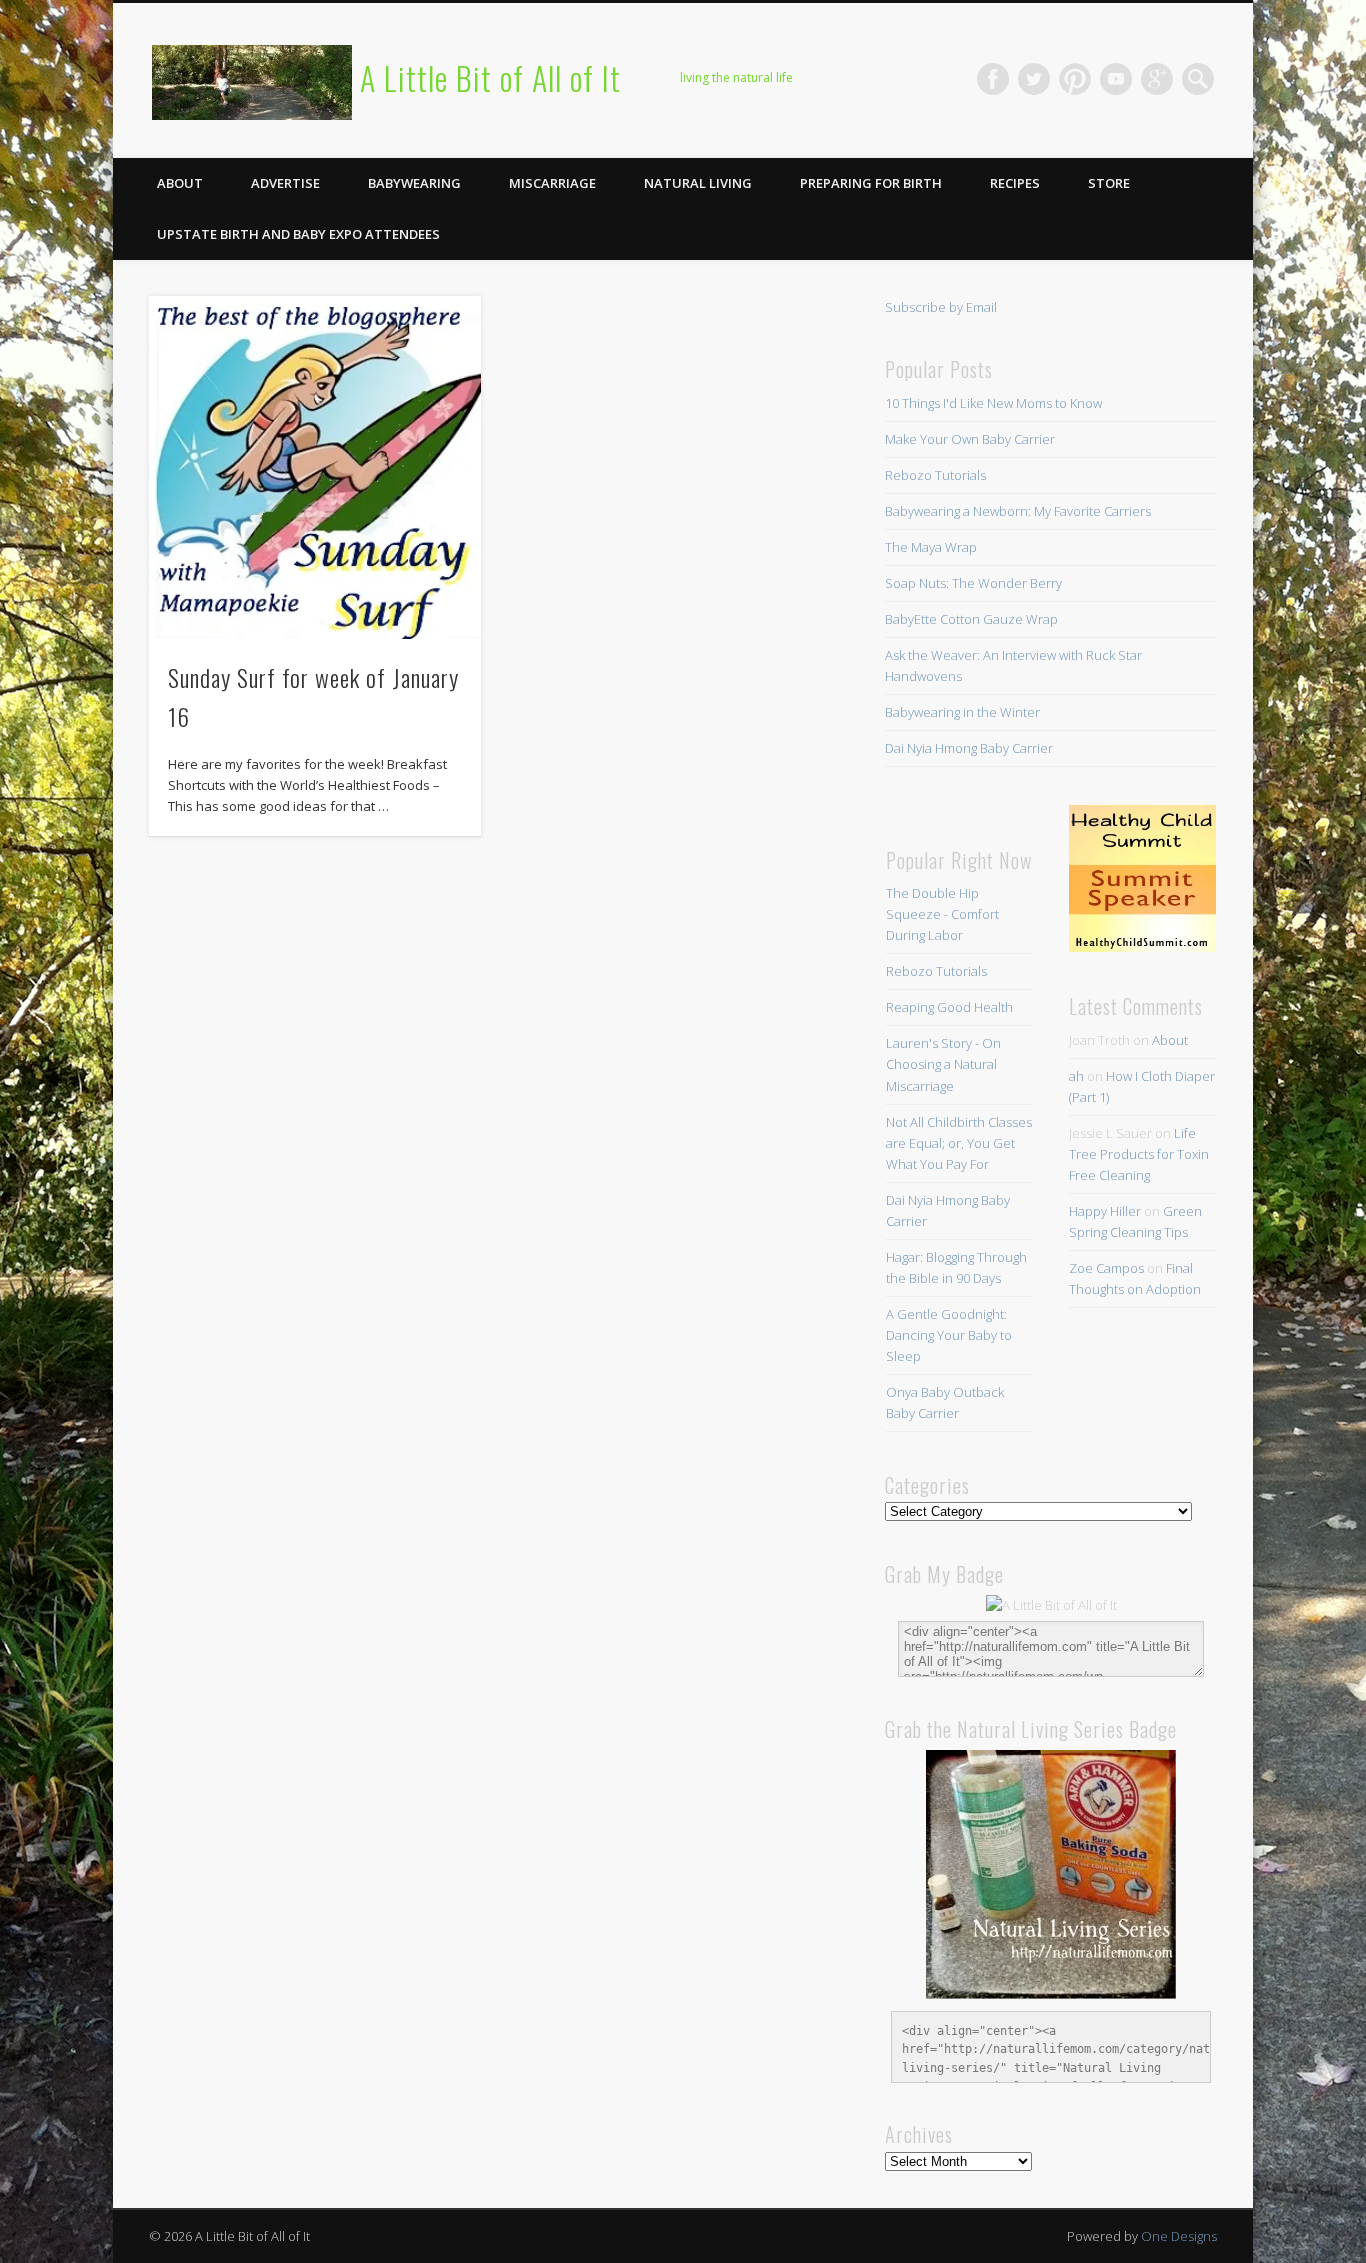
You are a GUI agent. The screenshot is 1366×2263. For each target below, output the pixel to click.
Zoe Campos (1106, 1268)
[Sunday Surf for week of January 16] (315, 467)
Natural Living (698, 183)
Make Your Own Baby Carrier (970, 439)
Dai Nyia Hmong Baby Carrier (969, 748)
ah (1076, 1076)
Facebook (993, 79)
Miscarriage (552, 183)
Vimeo (1116, 79)
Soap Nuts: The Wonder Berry (973, 583)
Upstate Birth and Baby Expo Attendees (298, 234)
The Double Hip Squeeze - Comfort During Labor (942, 914)
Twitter (1034, 79)
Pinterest (1075, 79)
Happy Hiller (1105, 1211)
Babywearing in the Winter (962, 712)
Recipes (1015, 183)
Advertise (285, 183)
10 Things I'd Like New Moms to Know (993, 403)
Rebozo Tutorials (935, 475)
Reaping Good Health (949, 1007)
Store (1109, 183)
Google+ (1157, 79)
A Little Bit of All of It (490, 77)
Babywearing (414, 183)
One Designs (1179, 2236)
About (180, 183)
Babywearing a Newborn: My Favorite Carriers (1018, 511)
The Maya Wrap (931, 547)
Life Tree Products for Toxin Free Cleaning (1139, 1154)
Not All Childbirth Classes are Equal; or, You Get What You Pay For (959, 1143)
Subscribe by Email (941, 307)
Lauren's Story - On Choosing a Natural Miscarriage (943, 1064)
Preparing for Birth (871, 183)
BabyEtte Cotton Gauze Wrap (971, 619)
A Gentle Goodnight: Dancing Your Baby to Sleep (949, 1335)
